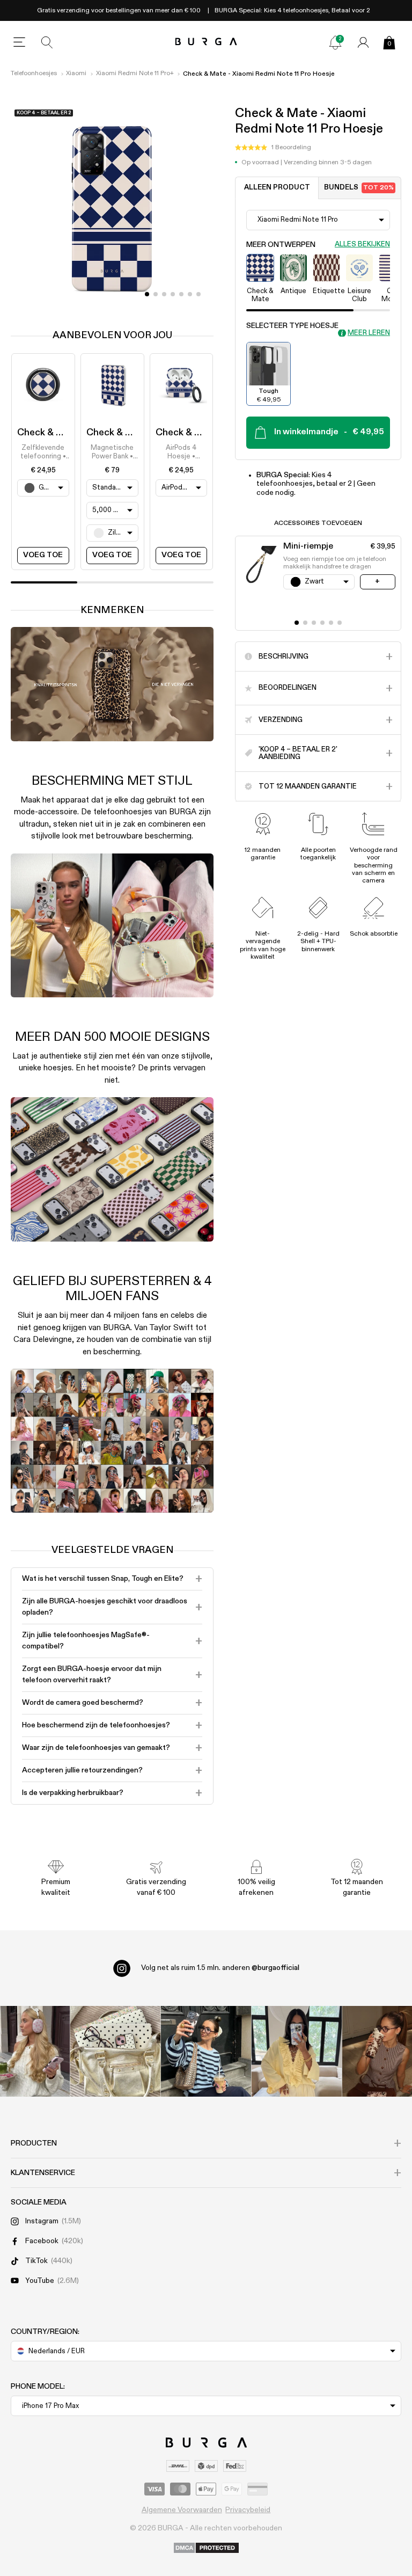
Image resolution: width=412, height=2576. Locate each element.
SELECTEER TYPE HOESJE (292, 326)
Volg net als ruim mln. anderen (220, 1968)
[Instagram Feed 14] (116, 2051)
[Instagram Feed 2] (296, 2051)
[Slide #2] (164, 294)
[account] (363, 42)
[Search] (47, 42)
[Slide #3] (173, 294)
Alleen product (277, 188)
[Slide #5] (190, 294)
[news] (335, 42)
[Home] (206, 42)
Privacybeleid (248, 2510)
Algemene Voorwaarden (182, 2510)
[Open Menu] (19, 42)
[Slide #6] (198, 294)
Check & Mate (49, 433)
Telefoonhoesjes (34, 74)
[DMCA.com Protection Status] (206, 2549)
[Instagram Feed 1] (206, 2051)
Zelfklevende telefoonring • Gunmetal (43, 453)
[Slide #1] (156, 294)
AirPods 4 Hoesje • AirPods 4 (181, 453)
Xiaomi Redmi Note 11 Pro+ (135, 74)
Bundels (359, 188)
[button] (273, 148)
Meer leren (369, 333)
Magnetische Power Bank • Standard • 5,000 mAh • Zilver (112, 453)
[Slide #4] (181, 294)
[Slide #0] (147, 294)
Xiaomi (76, 74)
